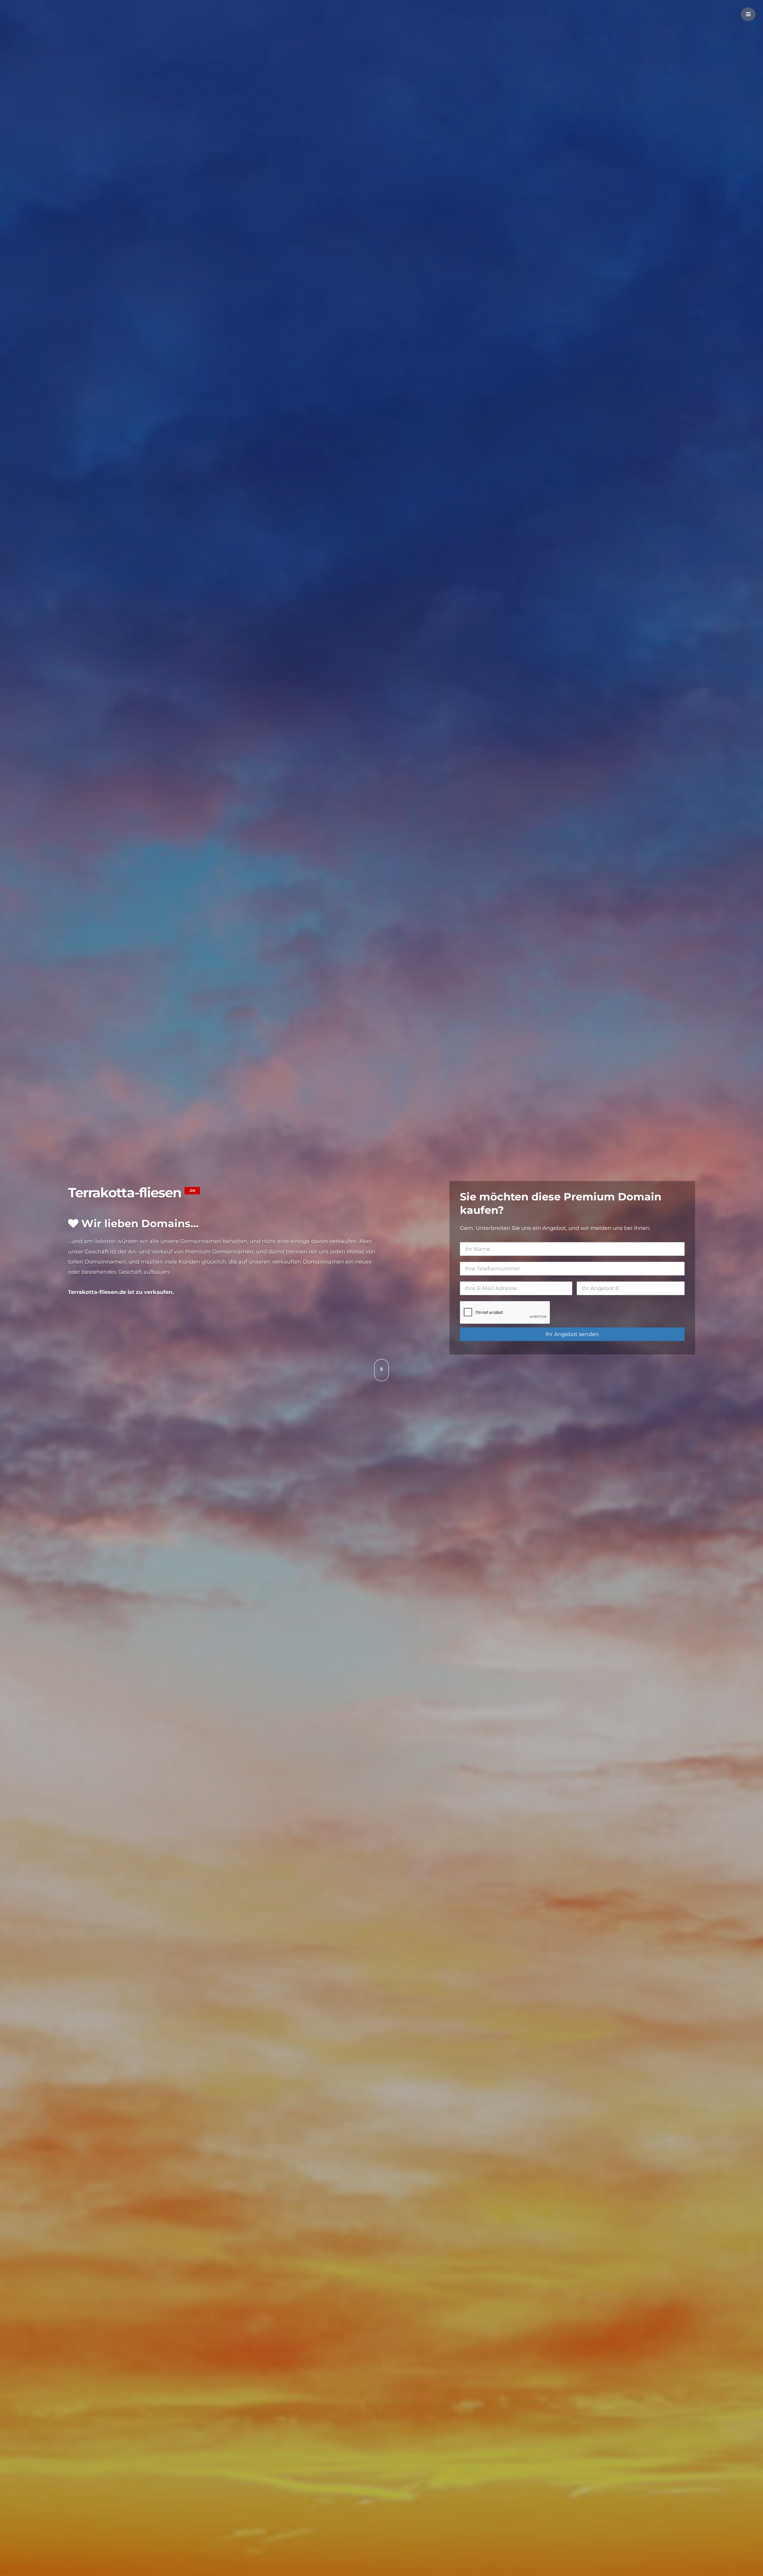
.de (192, 1191)
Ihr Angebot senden (572, 1334)
